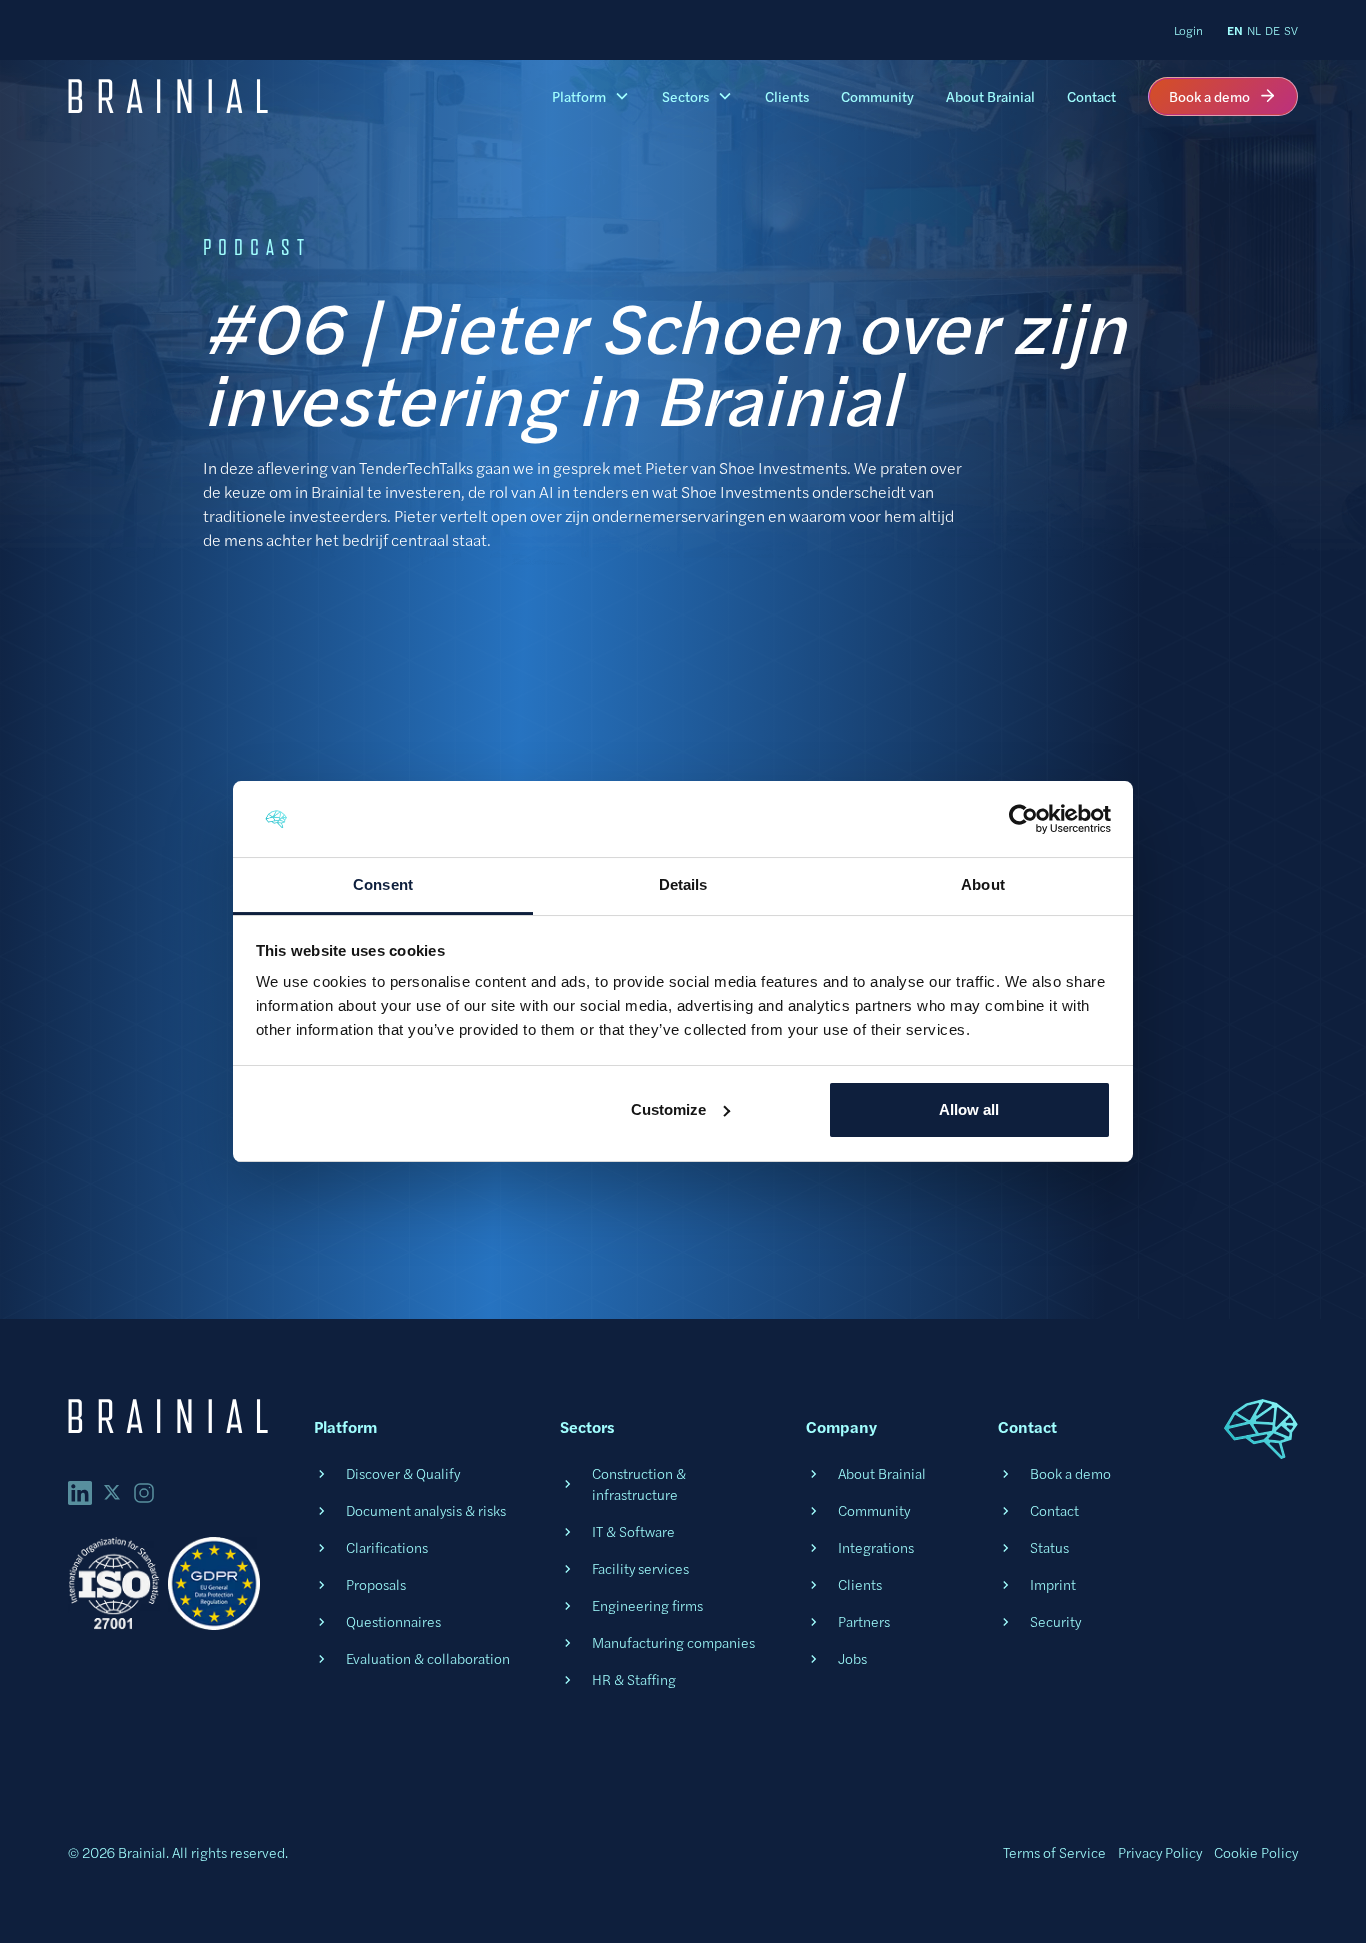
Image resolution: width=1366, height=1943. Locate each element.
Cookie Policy (1256, 1852)
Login (1188, 30)
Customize (668, 1109)
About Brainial (990, 96)
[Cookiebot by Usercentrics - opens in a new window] (1023, 819)
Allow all (969, 1109)
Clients (787, 96)
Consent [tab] (383, 884)
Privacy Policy (1160, 1852)
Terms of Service (1054, 1852)
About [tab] (983, 884)
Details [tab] (683, 884)
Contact (1091, 96)
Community (877, 96)
